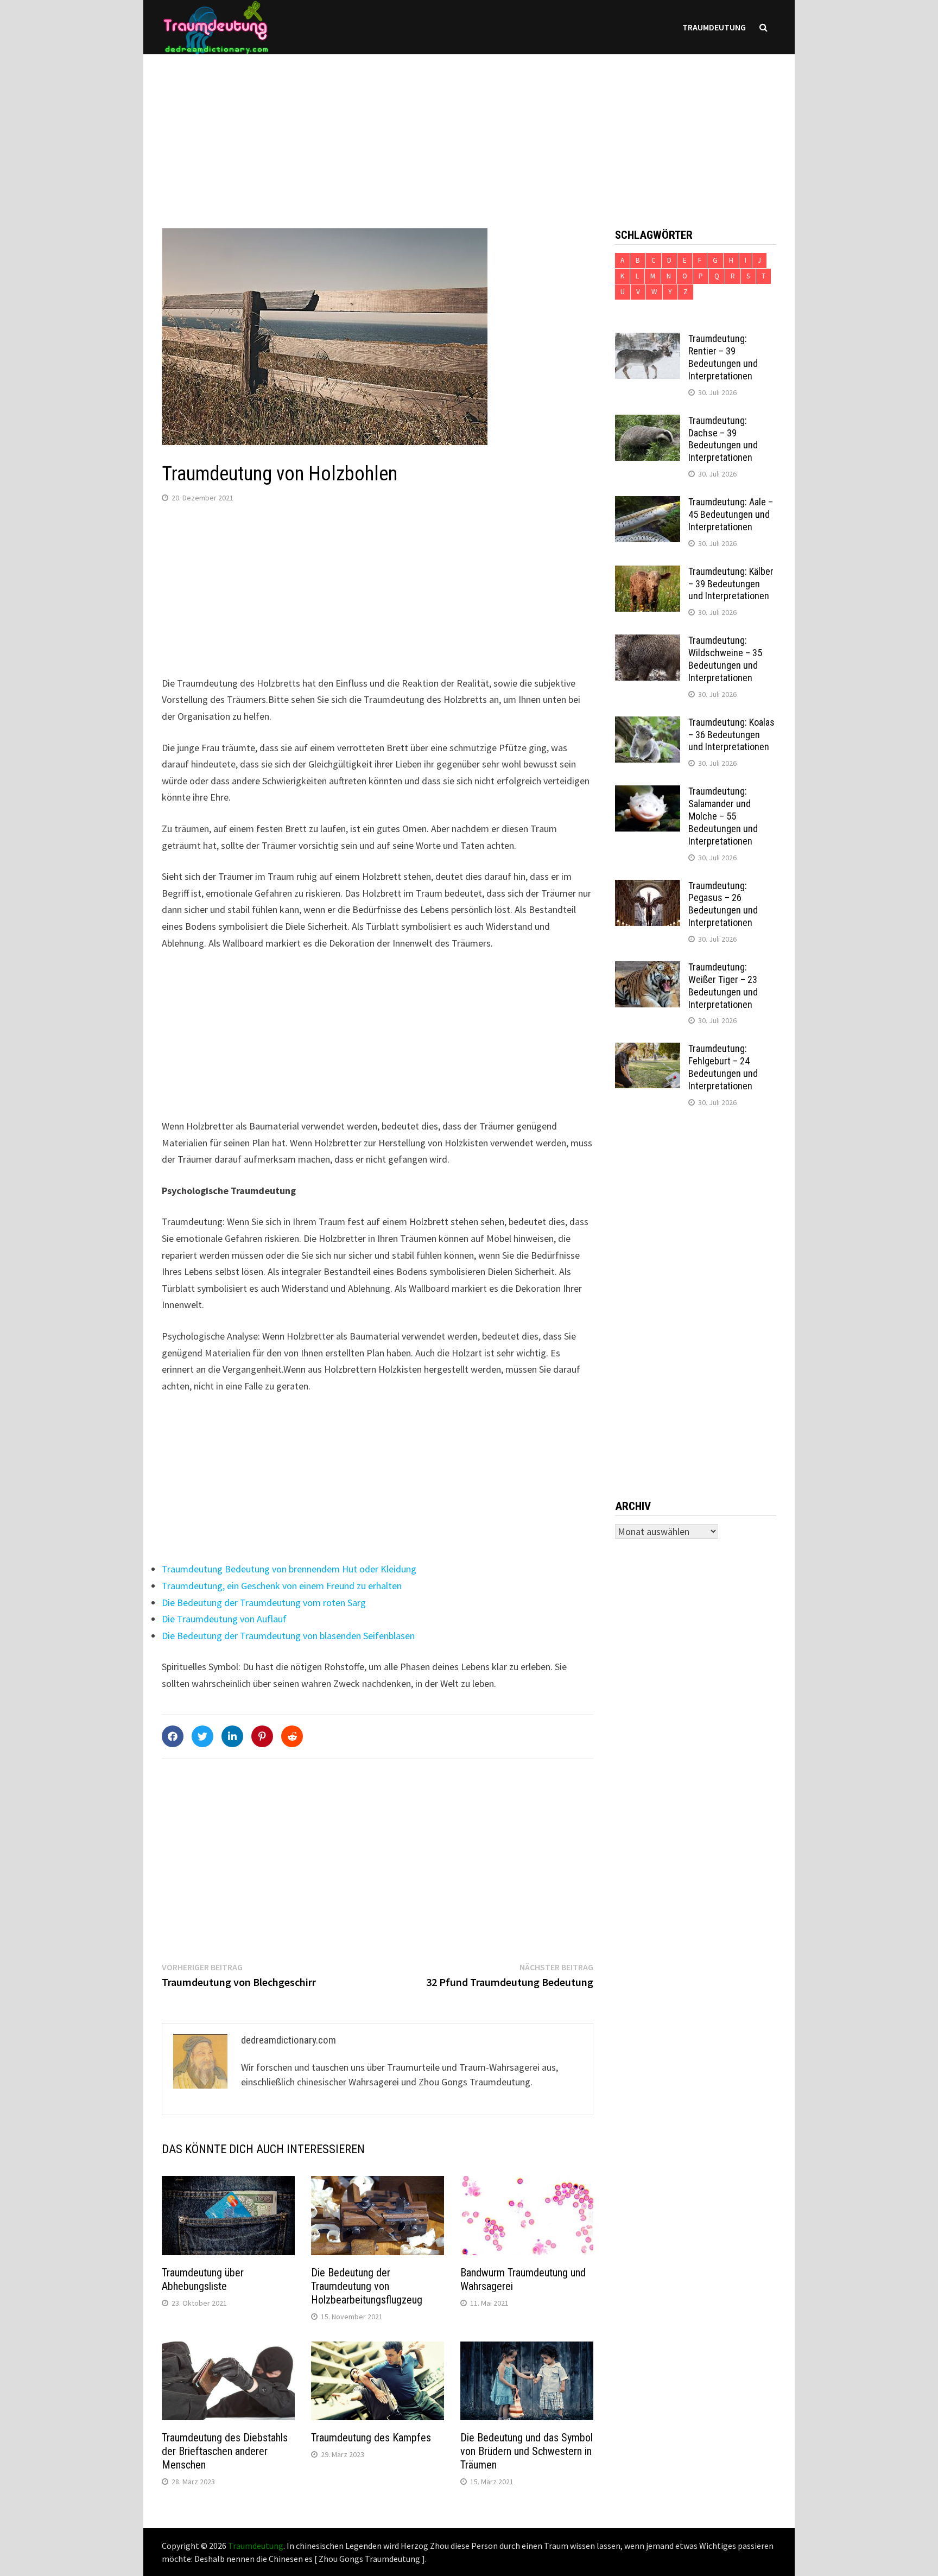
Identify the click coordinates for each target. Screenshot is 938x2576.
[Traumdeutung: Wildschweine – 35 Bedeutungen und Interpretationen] (648, 642)
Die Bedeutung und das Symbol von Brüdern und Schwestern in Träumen (527, 2451)
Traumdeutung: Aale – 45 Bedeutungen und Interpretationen (731, 514)
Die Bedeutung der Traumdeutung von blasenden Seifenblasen (288, 1636)
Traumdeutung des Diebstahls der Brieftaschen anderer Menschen (225, 2451)
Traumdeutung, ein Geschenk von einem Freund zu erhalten (282, 1586)
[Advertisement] (469, 130)
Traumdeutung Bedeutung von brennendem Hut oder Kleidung (289, 1569)
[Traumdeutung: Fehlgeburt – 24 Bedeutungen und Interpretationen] (648, 1050)
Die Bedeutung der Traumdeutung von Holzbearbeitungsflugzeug (367, 2286)
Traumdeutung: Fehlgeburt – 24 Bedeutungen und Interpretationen (723, 1067)
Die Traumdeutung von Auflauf (224, 1619)
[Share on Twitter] (202, 1736)
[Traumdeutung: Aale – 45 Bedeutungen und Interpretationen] (648, 503)
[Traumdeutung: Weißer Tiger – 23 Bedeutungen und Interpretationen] (648, 969)
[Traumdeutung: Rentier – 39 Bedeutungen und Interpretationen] (648, 340)
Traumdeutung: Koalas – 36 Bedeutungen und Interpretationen (731, 735)
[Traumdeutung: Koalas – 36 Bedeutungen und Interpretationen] (648, 724)
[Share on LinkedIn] (232, 1736)
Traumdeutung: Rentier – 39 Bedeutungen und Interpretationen (723, 357)
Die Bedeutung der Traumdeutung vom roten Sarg (264, 1603)
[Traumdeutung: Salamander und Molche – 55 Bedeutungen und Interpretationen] (648, 793)
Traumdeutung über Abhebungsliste (203, 2279)
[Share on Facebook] (173, 1736)
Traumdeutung (714, 27)
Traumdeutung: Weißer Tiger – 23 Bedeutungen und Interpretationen (723, 986)
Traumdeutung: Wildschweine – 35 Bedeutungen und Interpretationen (725, 659)
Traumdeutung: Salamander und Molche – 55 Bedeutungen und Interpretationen (723, 816)
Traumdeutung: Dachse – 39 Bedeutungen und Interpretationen (723, 439)
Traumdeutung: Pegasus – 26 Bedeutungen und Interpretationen (723, 904)
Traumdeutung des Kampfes (371, 2438)
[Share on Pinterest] (262, 1736)
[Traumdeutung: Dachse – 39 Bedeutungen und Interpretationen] (648, 422)
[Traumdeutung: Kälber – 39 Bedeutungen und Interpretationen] (648, 573)
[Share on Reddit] (292, 1736)
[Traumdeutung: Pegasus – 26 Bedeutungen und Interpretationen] (648, 887)
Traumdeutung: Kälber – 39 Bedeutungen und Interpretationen (731, 584)
